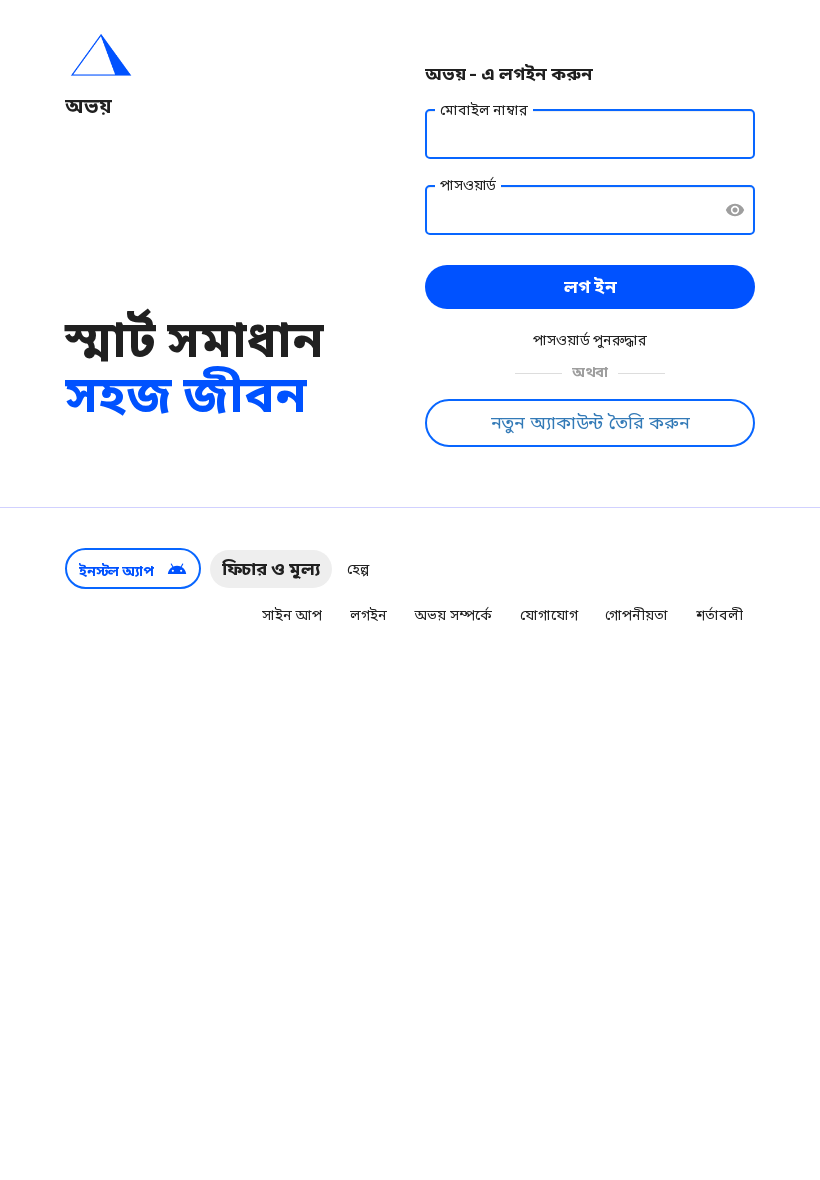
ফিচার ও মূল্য (271, 568)
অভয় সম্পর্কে (453, 614)
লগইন (368, 614)
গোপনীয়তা (636, 614)
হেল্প (358, 568)
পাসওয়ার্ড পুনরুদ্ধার (589, 339)
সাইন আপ (292, 614)
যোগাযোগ (548, 614)
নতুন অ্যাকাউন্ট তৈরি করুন (590, 422)
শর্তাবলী (719, 614)
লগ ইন (590, 286)
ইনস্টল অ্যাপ (133, 569)
